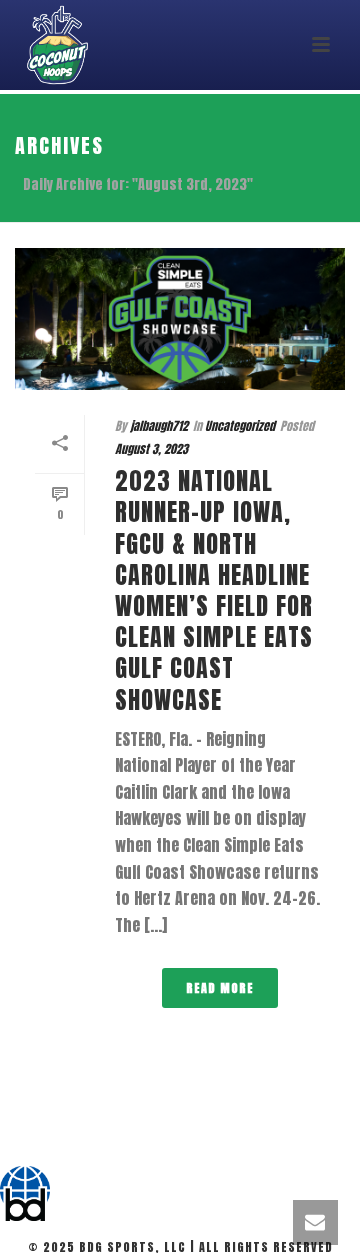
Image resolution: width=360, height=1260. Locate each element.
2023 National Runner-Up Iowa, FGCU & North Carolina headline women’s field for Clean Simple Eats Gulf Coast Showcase (214, 590)
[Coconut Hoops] (25, 1193)
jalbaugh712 (159, 426)
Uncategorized (240, 426)
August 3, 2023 (151, 449)
